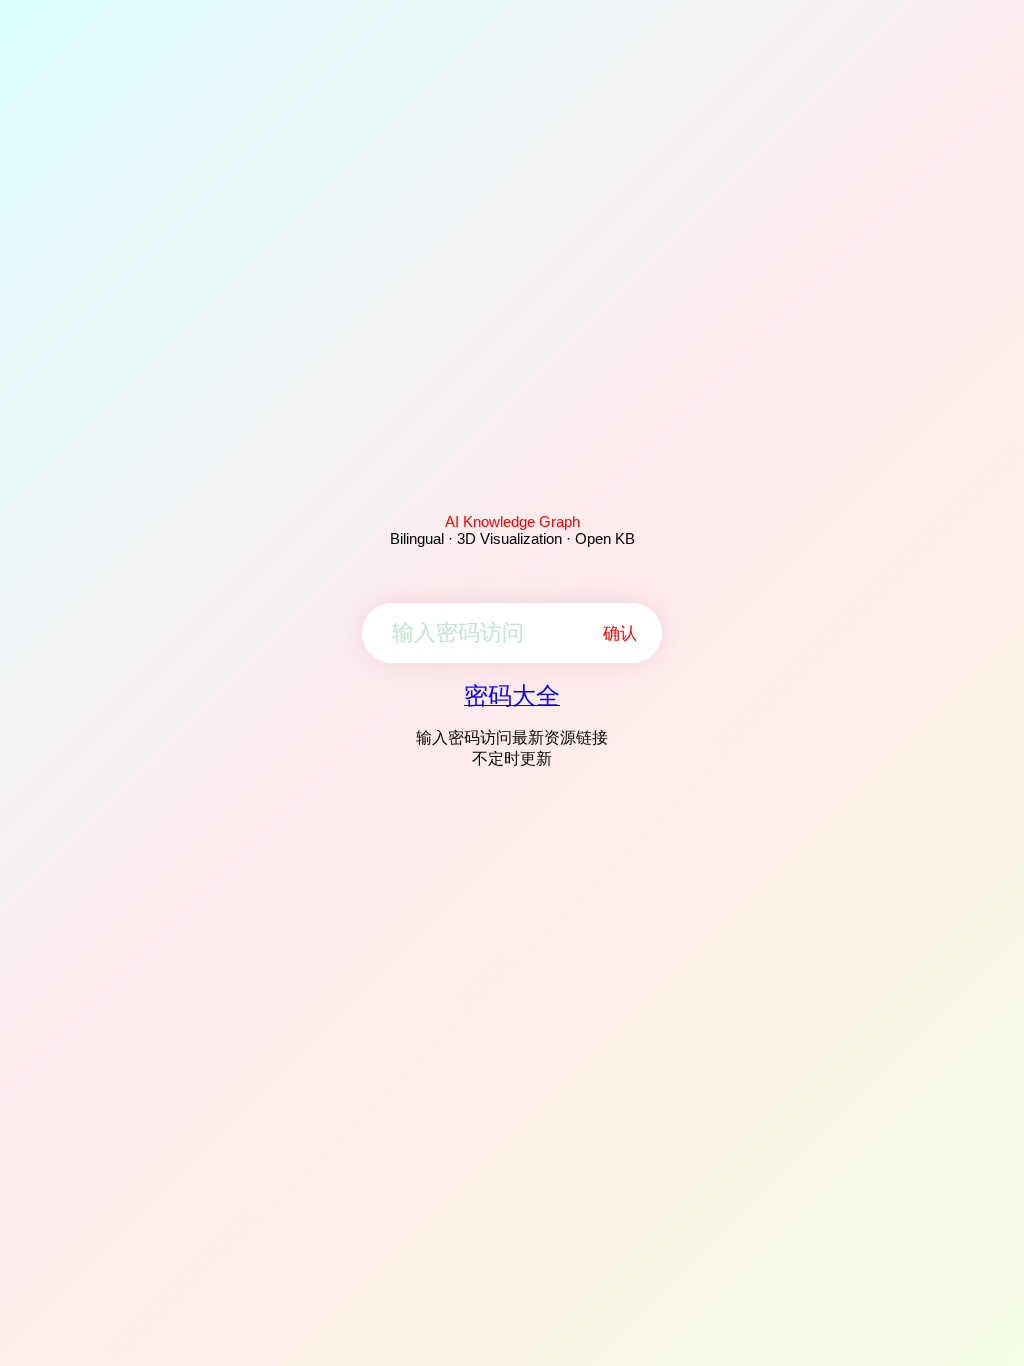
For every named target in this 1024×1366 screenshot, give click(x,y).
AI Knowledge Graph (512, 521)
